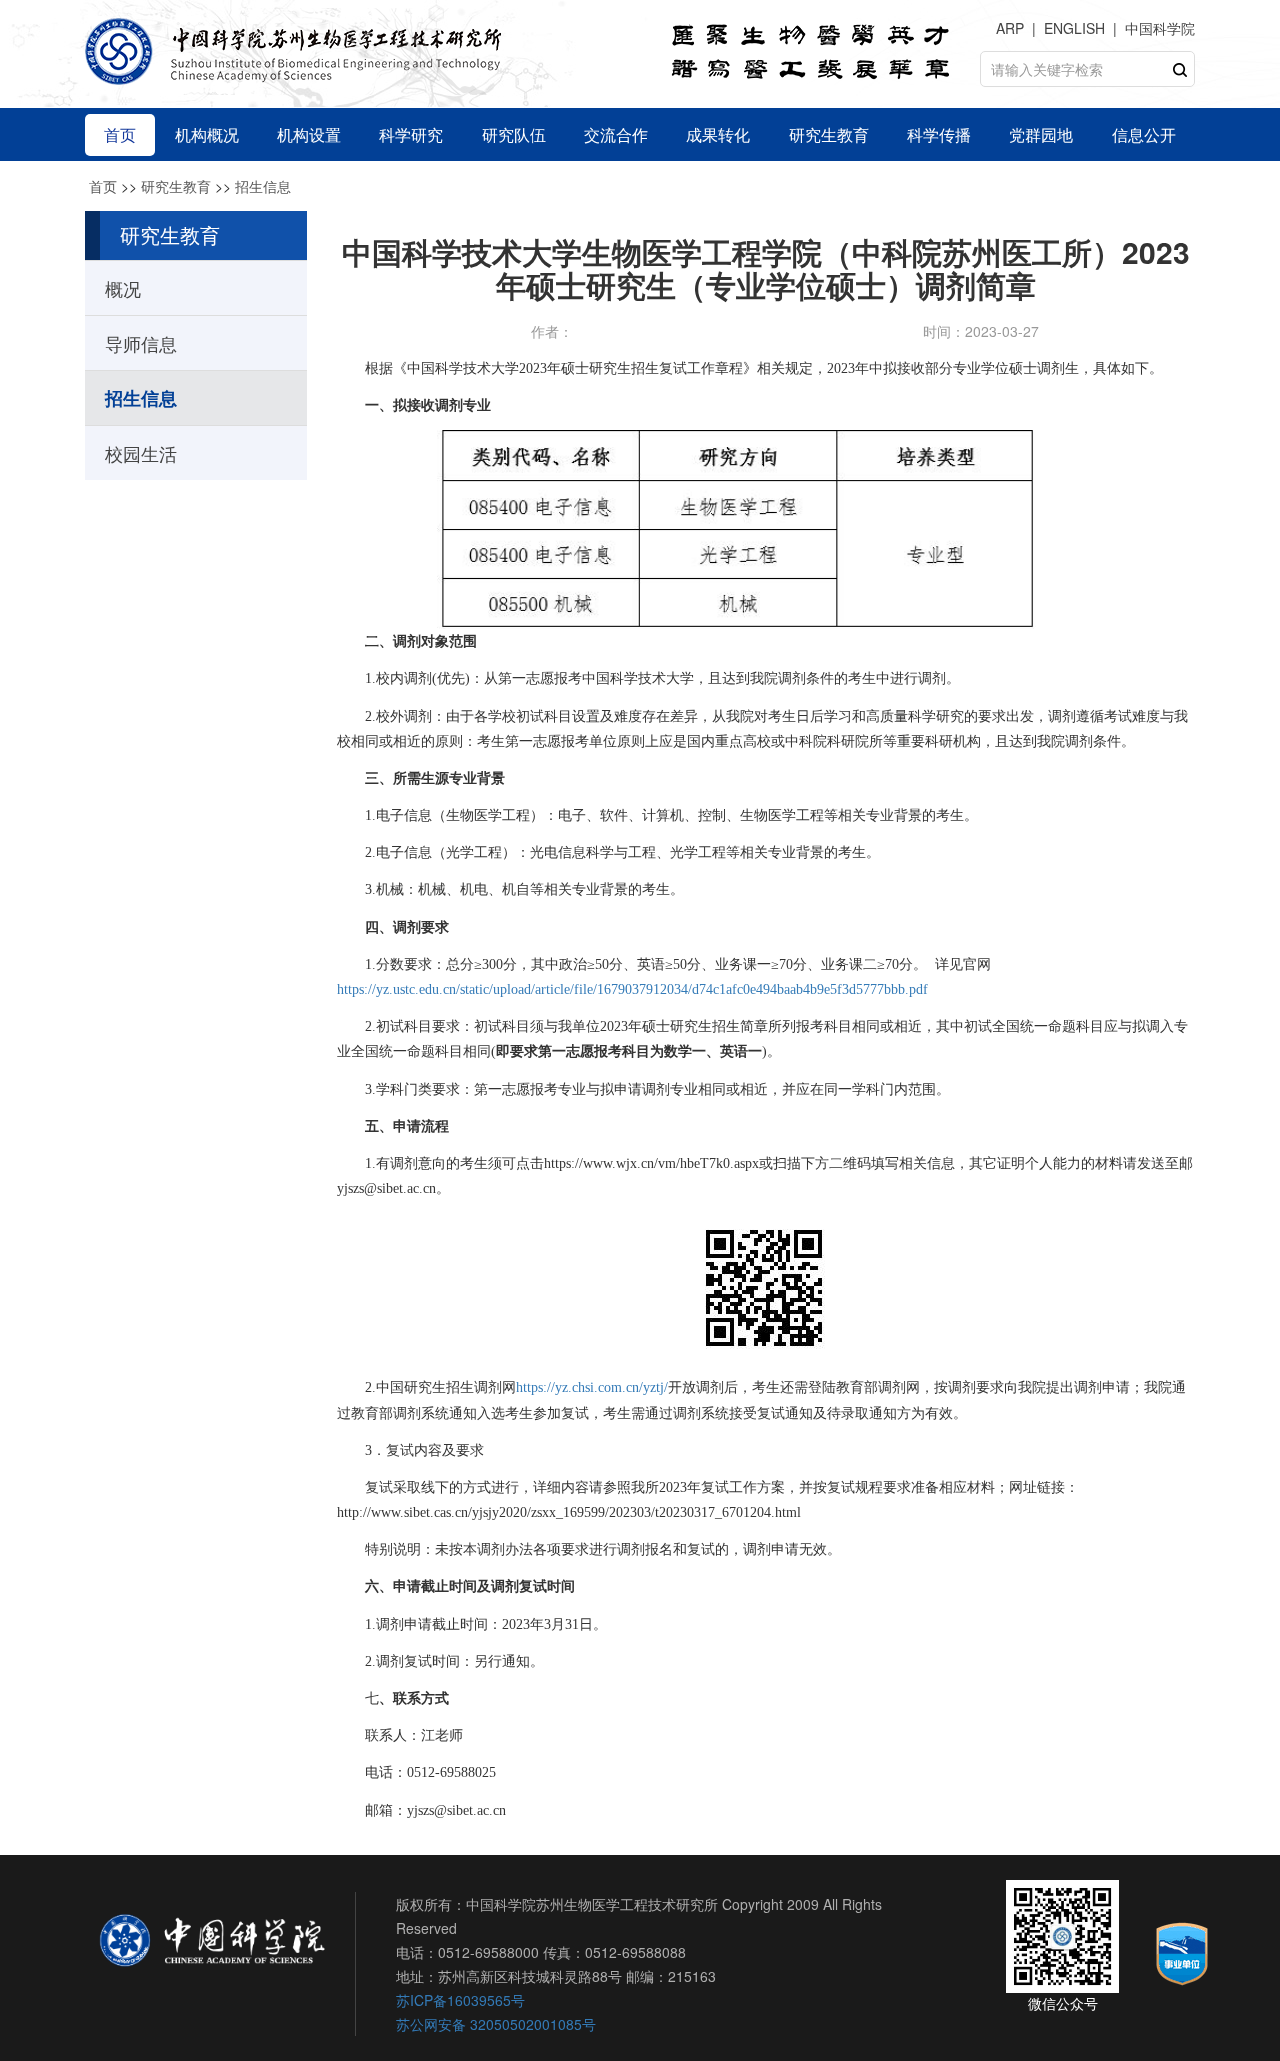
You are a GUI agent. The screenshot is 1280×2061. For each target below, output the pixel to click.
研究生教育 (176, 186)
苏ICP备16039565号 (460, 2000)
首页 (103, 186)
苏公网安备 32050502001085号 (496, 2024)
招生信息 (263, 186)
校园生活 (141, 453)
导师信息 (141, 343)
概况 (123, 288)
